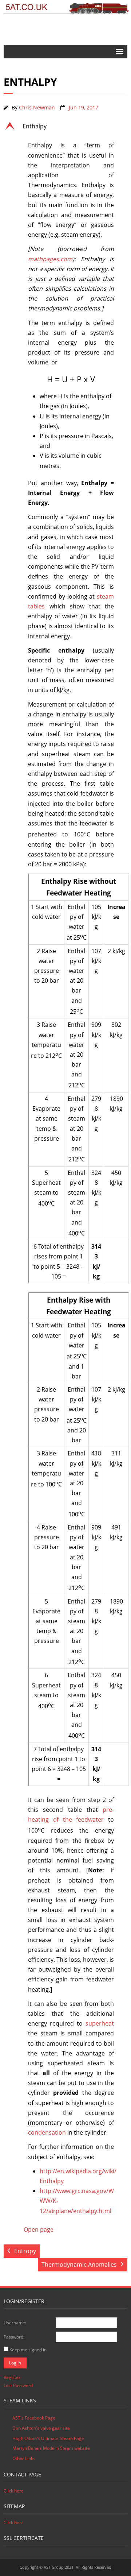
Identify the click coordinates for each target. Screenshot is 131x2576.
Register (12, 2377)
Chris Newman (37, 107)
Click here (14, 2491)
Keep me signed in (28, 2350)
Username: (15, 2323)
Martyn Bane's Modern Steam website (51, 2448)
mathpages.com (50, 259)
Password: (14, 2337)
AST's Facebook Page (34, 2418)
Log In (15, 2363)
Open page (39, 2229)
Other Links (24, 2458)
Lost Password (18, 2385)
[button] (65, 126)
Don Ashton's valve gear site (41, 2428)
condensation (47, 2132)
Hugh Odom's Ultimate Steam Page (48, 2438)
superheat (100, 2023)
